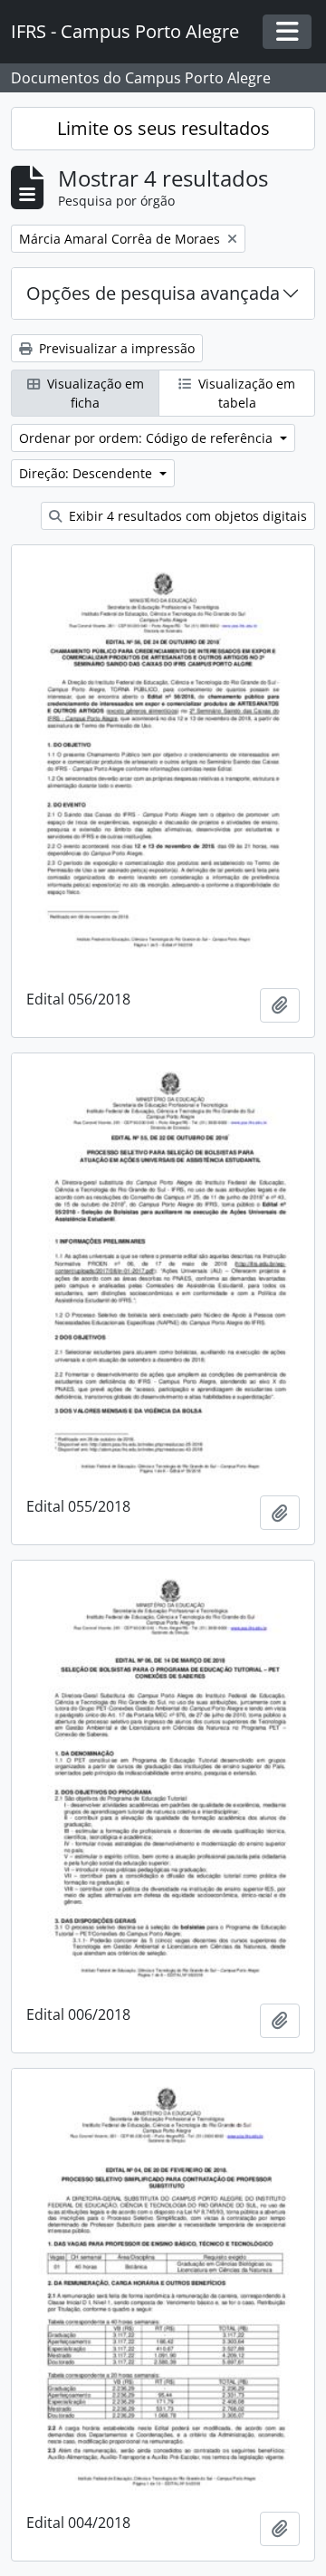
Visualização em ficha (94, 393)
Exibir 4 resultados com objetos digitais (186, 516)
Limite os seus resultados (163, 128)
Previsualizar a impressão (115, 348)
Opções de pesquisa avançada (153, 293)
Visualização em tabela (245, 393)
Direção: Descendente (87, 473)
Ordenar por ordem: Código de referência (148, 438)
